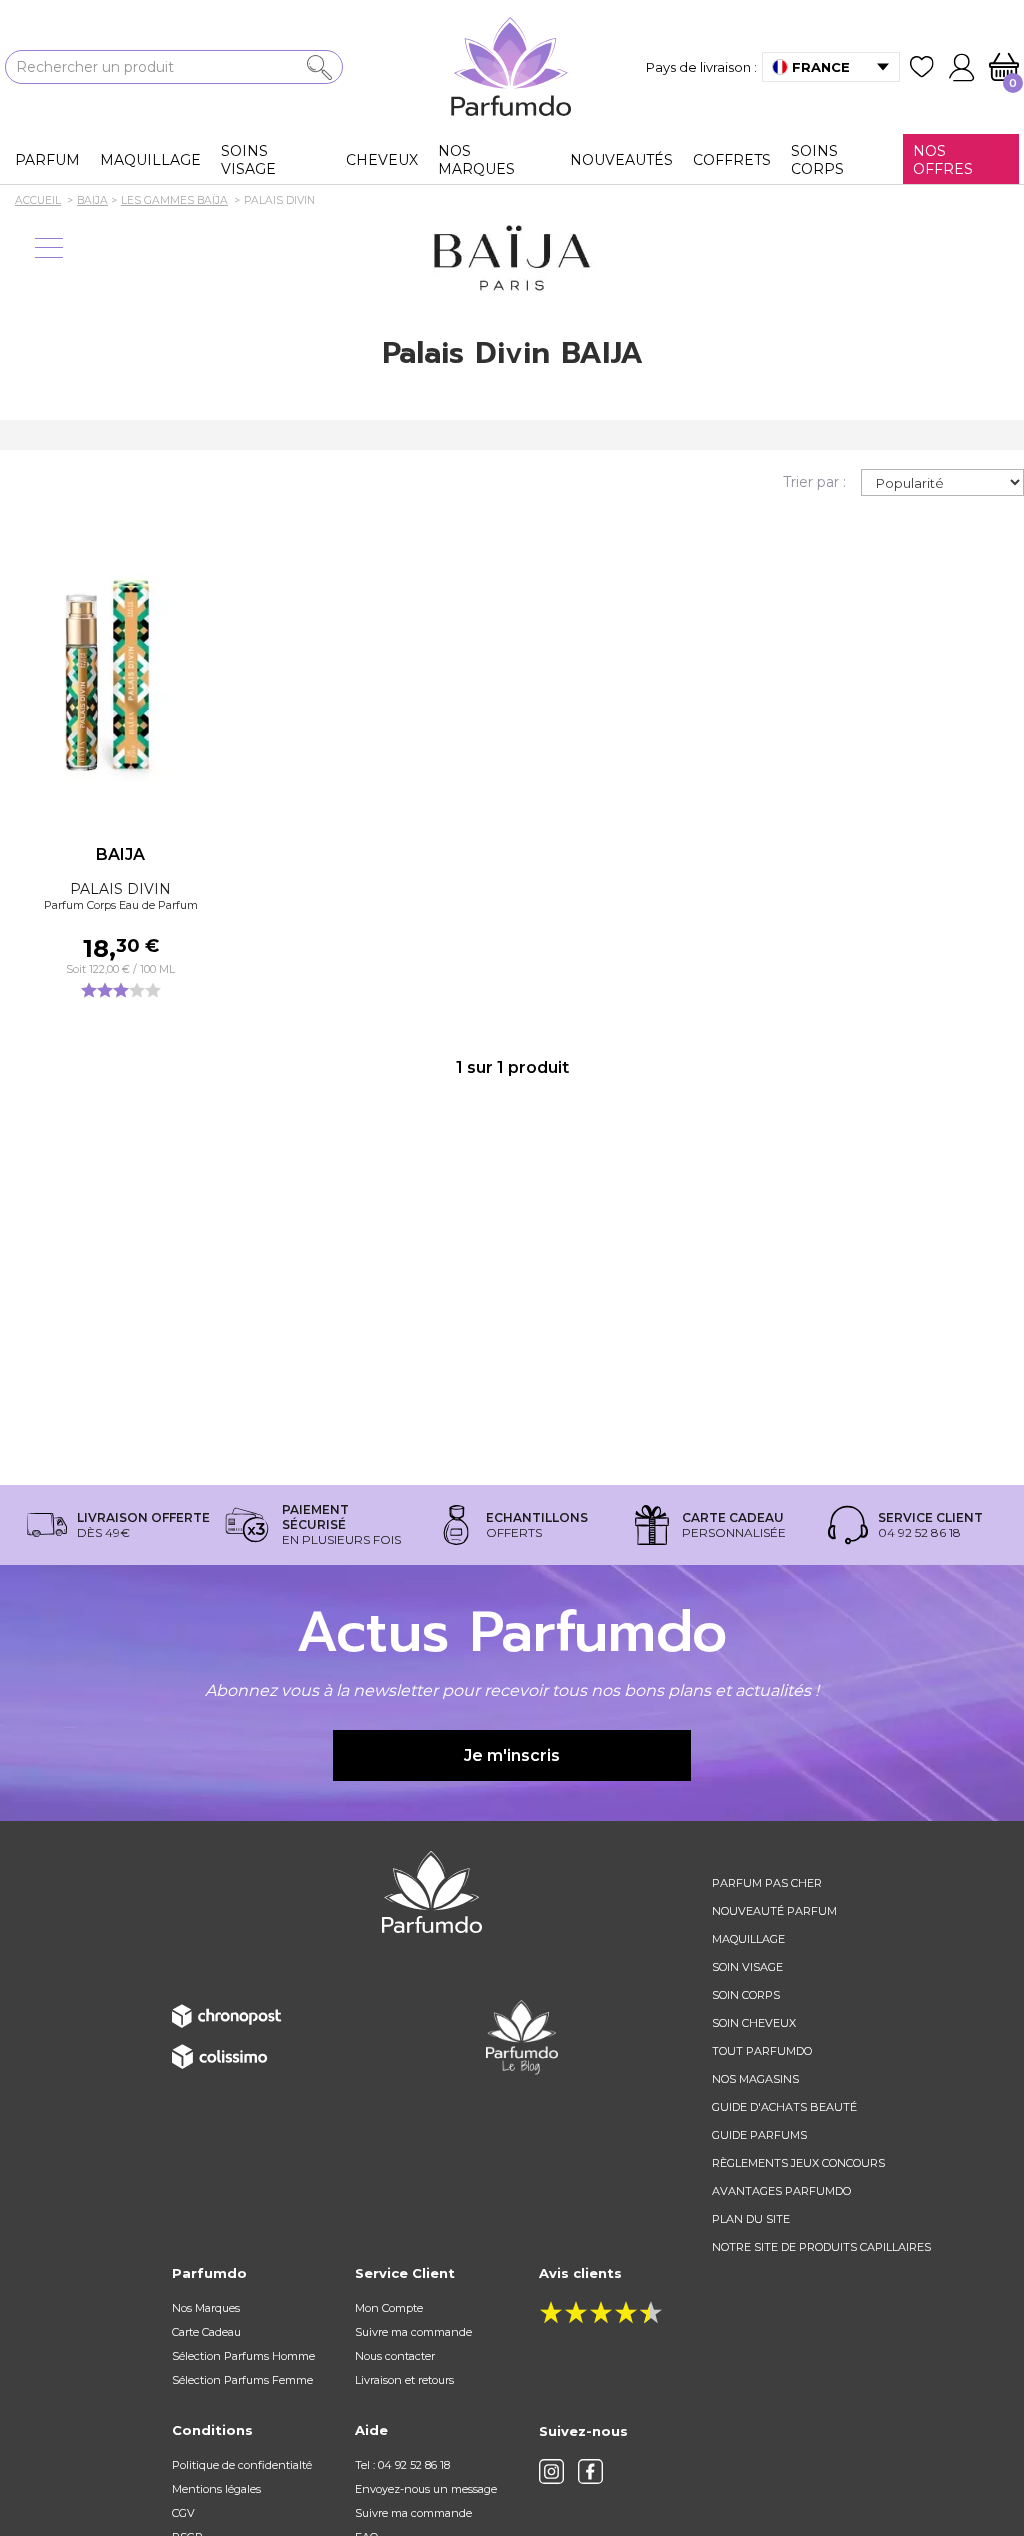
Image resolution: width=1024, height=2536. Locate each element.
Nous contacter (395, 2356)
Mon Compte (389, 2308)
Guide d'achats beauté (784, 2107)
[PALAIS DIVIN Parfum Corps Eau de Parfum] (120, 670)
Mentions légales (216, 2489)
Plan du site (751, 2219)
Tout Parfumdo (762, 2051)
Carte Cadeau (206, 2332)
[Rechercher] (319, 67)
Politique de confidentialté (242, 2465)
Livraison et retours (404, 2380)
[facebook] (590, 2471)
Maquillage (748, 1939)
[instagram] (551, 2471)
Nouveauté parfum (774, 1911)
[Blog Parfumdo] (522, 2036)
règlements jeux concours (798, 2163)
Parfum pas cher (767, 1883)
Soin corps (746, 1995)
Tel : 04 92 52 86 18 (402, 2465)
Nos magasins (755, 2079)
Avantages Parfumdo (781, 2191)
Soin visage (747, 1967)
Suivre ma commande (413, 2332)
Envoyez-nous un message (426, 2489)
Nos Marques (206, 2308)
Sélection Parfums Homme (243, 2356)
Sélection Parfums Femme (242, 2380)
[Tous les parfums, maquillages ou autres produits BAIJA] (512, 258)
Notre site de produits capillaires (821, 2247)
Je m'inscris (512, 1755)
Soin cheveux (754, 2023)
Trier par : (814, 482)
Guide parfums (759, 2135)
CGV (183, 2513)
